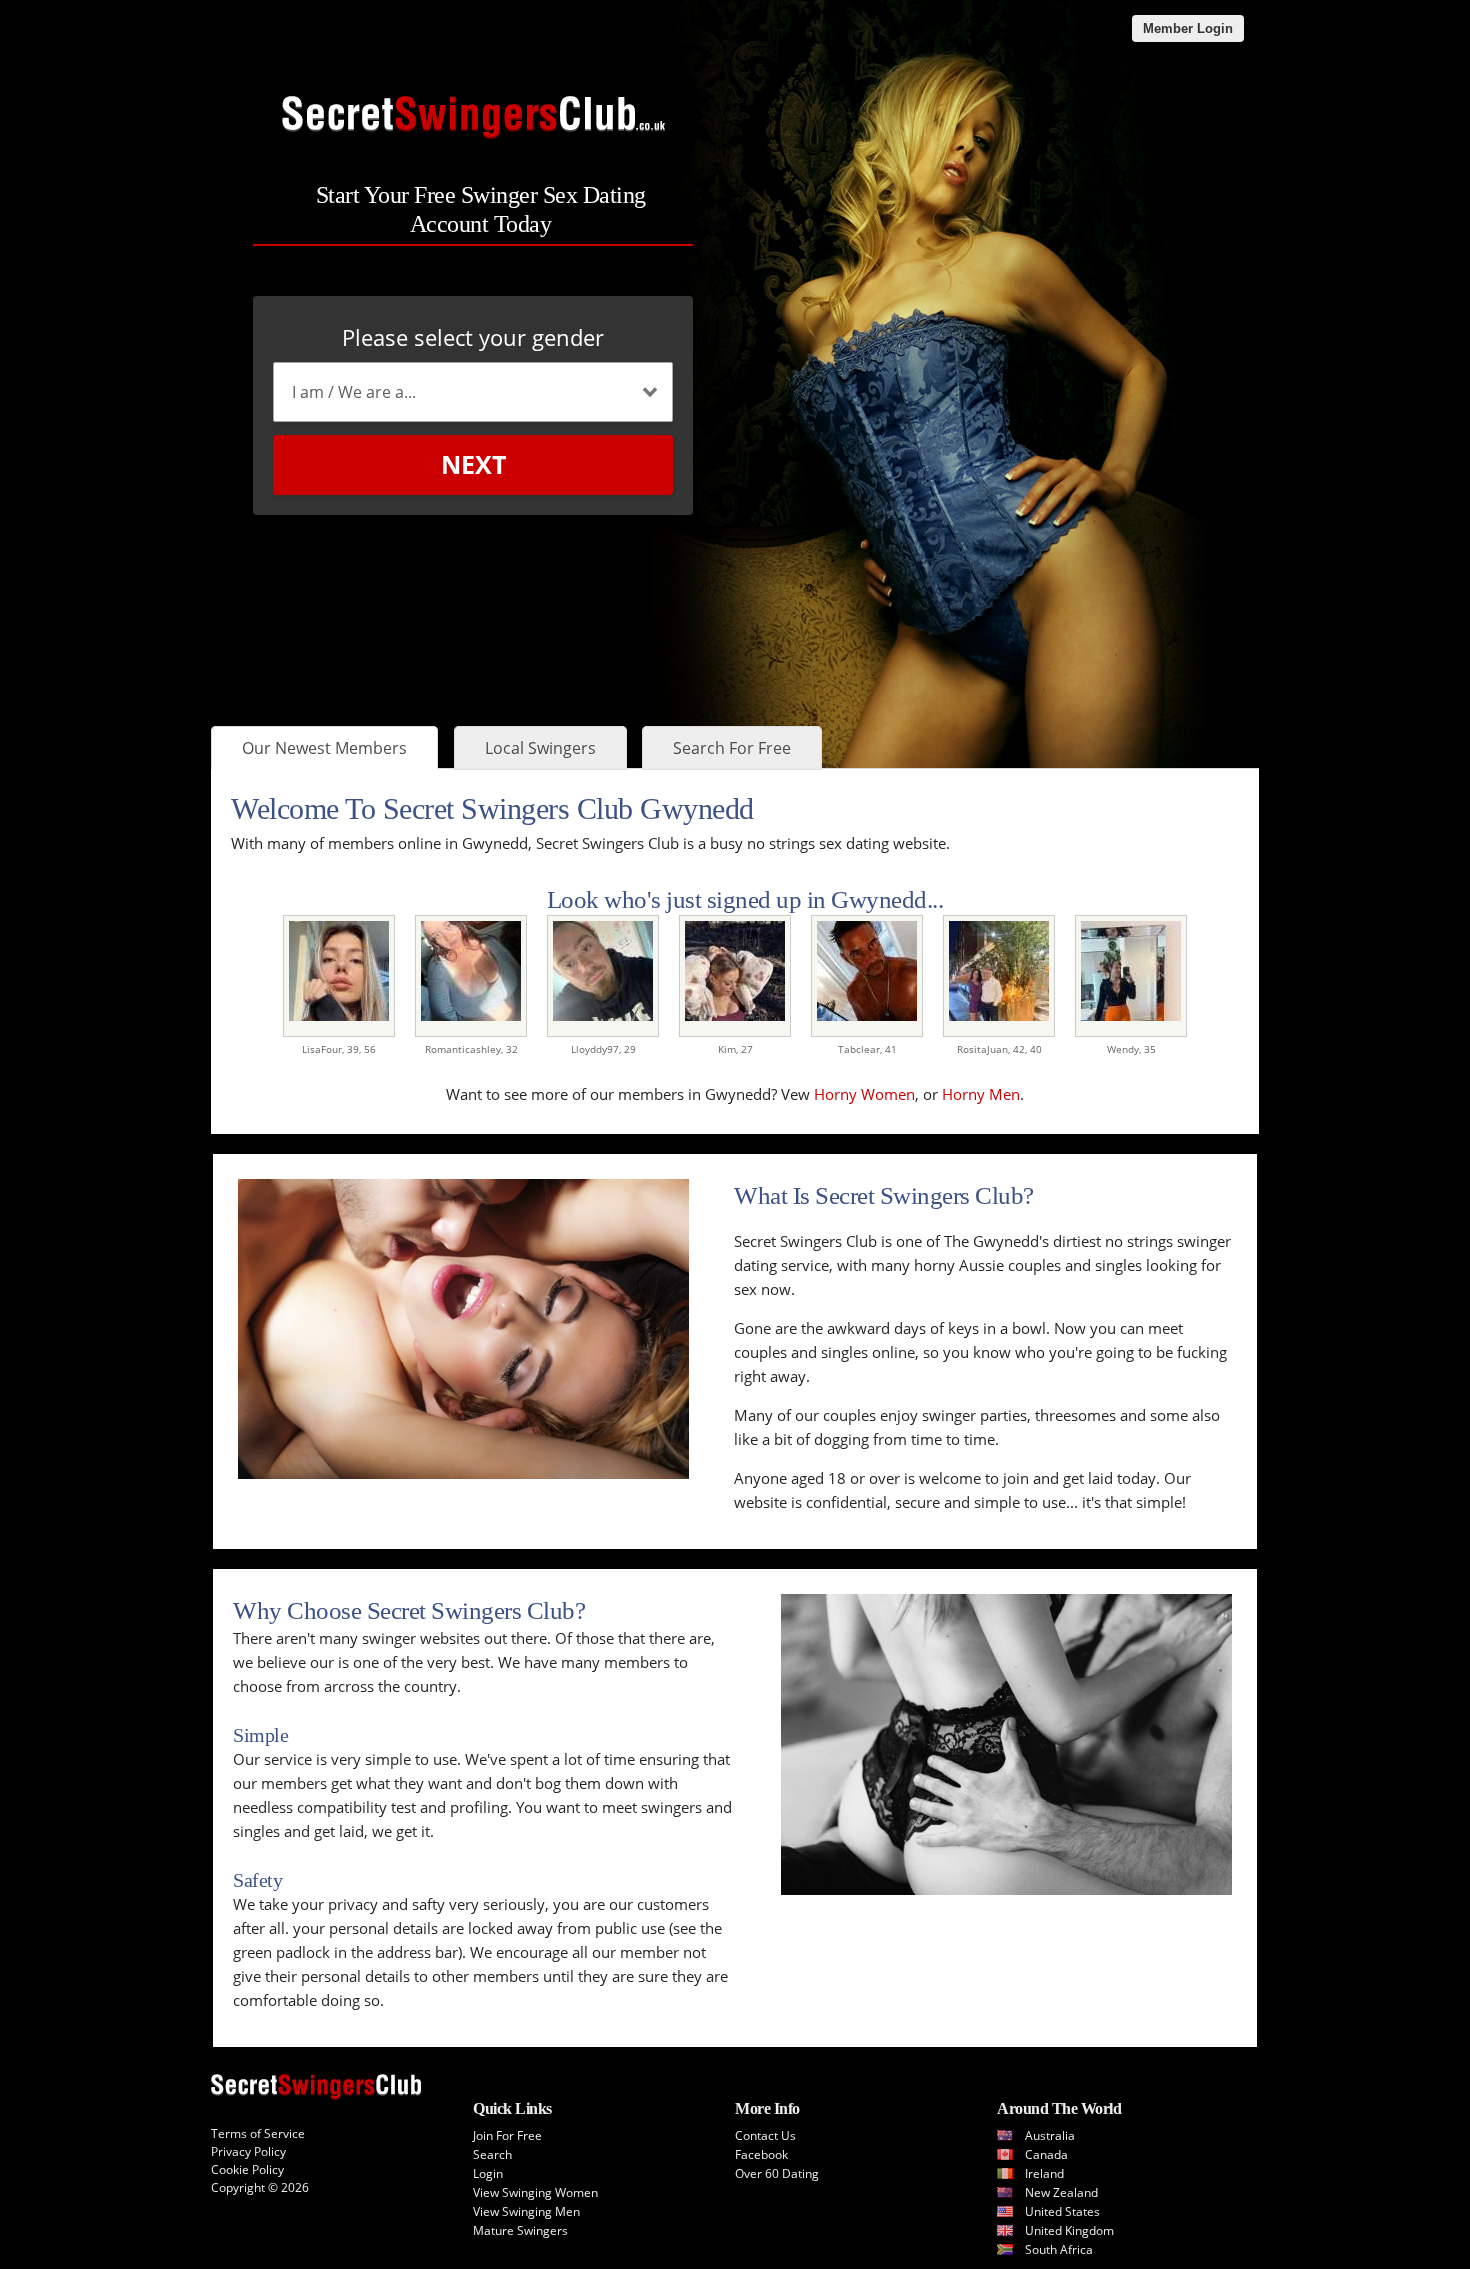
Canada (1046, 2154)
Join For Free (507, 2135)
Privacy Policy (248, 2151)
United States (1062, 2211)
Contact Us (765, 2135)
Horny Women (864, 1094)
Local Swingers (540, 748)
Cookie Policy (247, 2169)
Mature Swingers (520, 2230)
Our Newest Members (324, 748)
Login (488, 2173)
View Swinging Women (535, 2192)
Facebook (761, 2154)
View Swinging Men (526, 2211)
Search (492, 2154)
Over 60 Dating (777, 2173)
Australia (1050, 2135)
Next (473, 464)
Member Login (1188, 28)
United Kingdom (1069, 2230)
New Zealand (1061, 2192)
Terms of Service (258, 2133)
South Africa (1059, 2249)
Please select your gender (473, 337)
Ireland (1044, 2173)
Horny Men (981, 1094)
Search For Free (732, 748)
